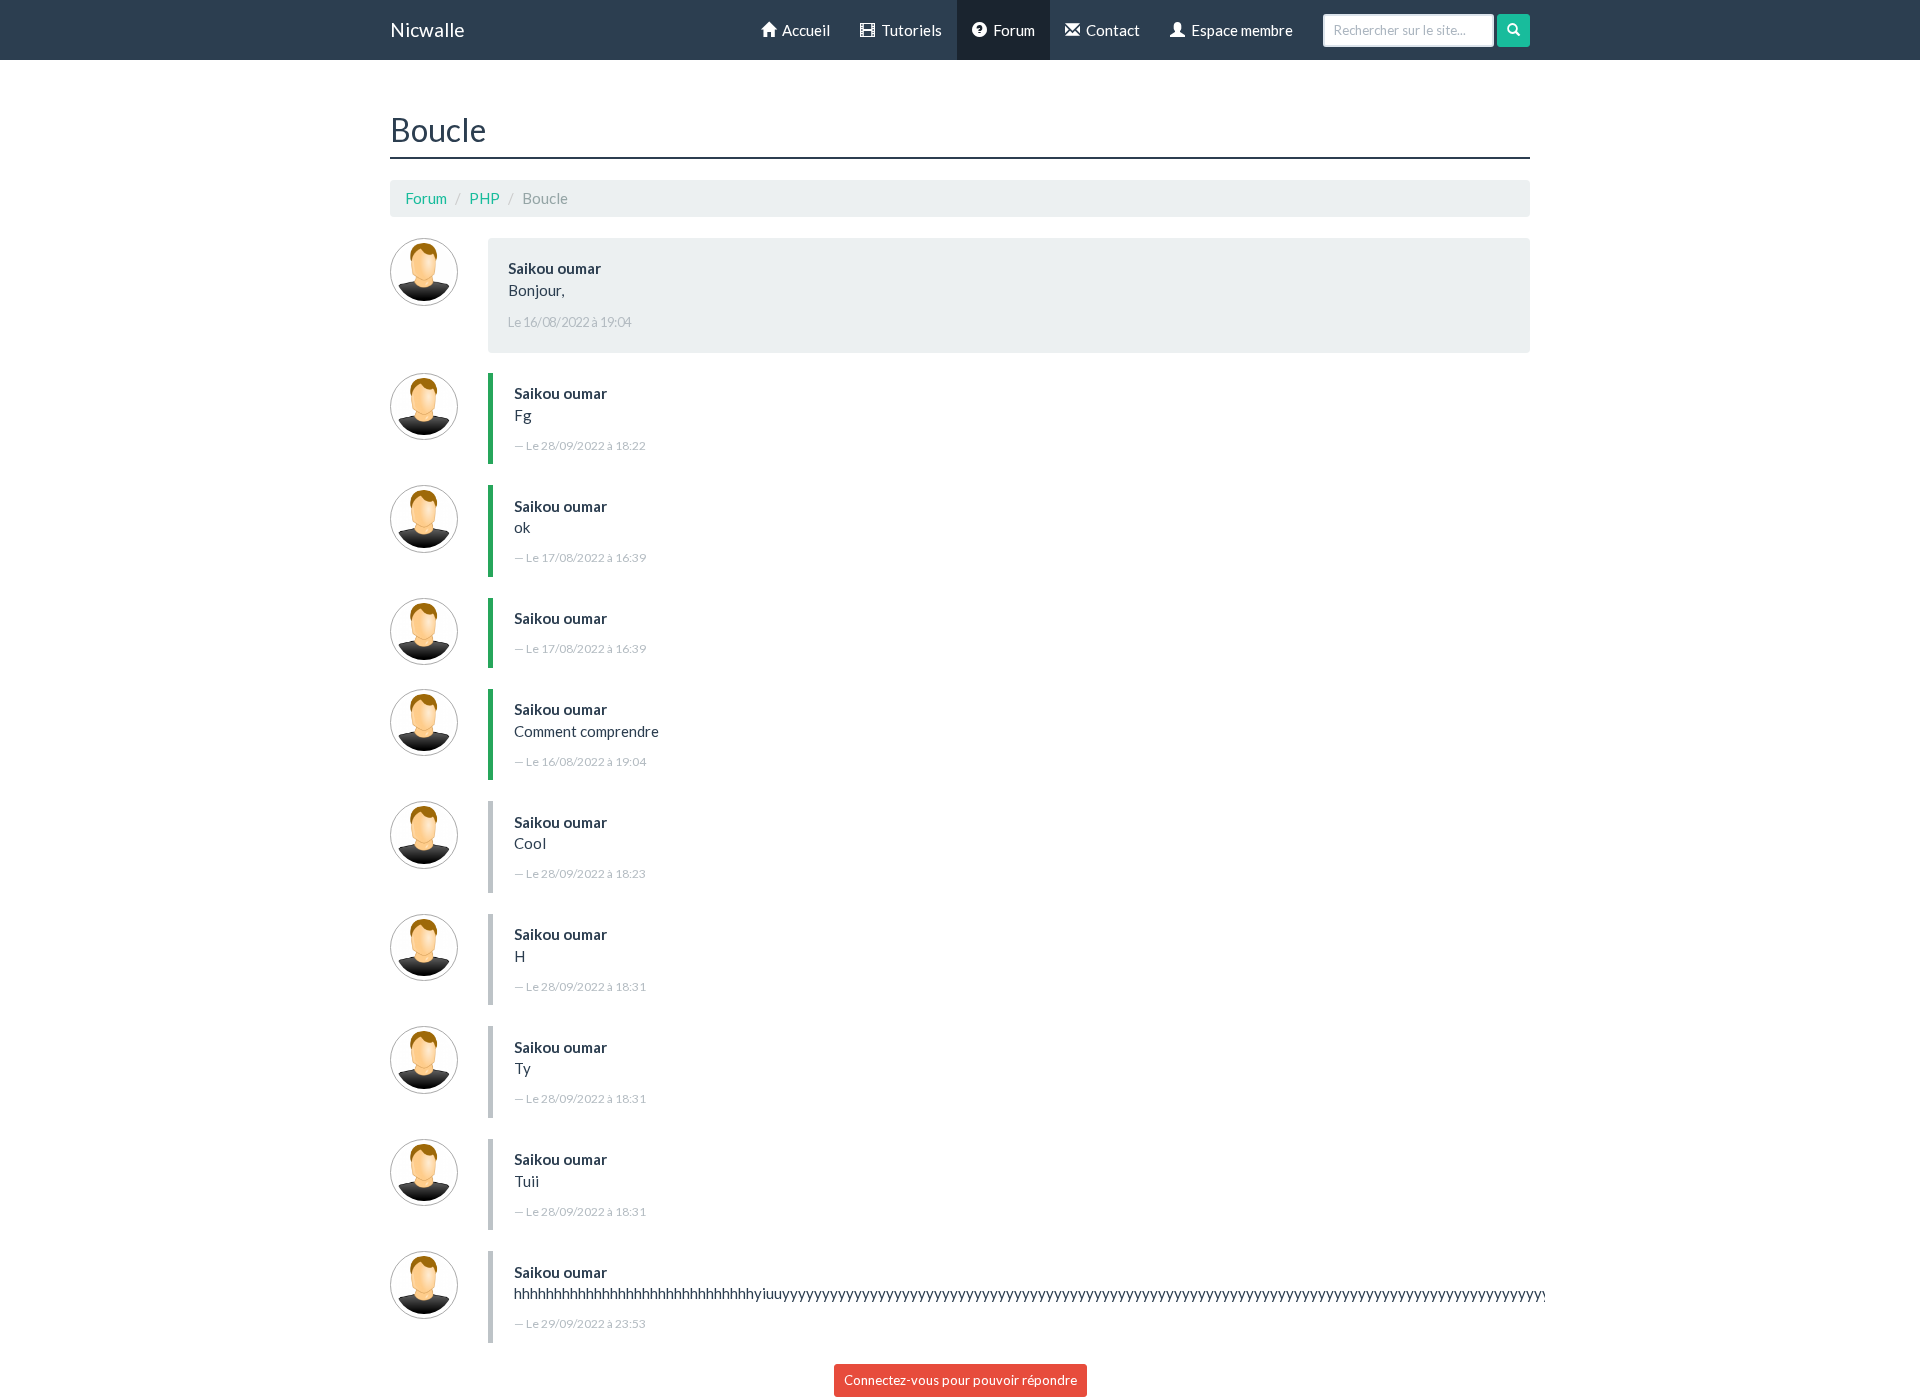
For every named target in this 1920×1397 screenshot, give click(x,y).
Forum (1011, 30)
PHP (484, 198)
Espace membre (1239, 30)
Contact (1110, 30)
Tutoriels (908, 30)
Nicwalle (427, 29)
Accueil (803, 30)
